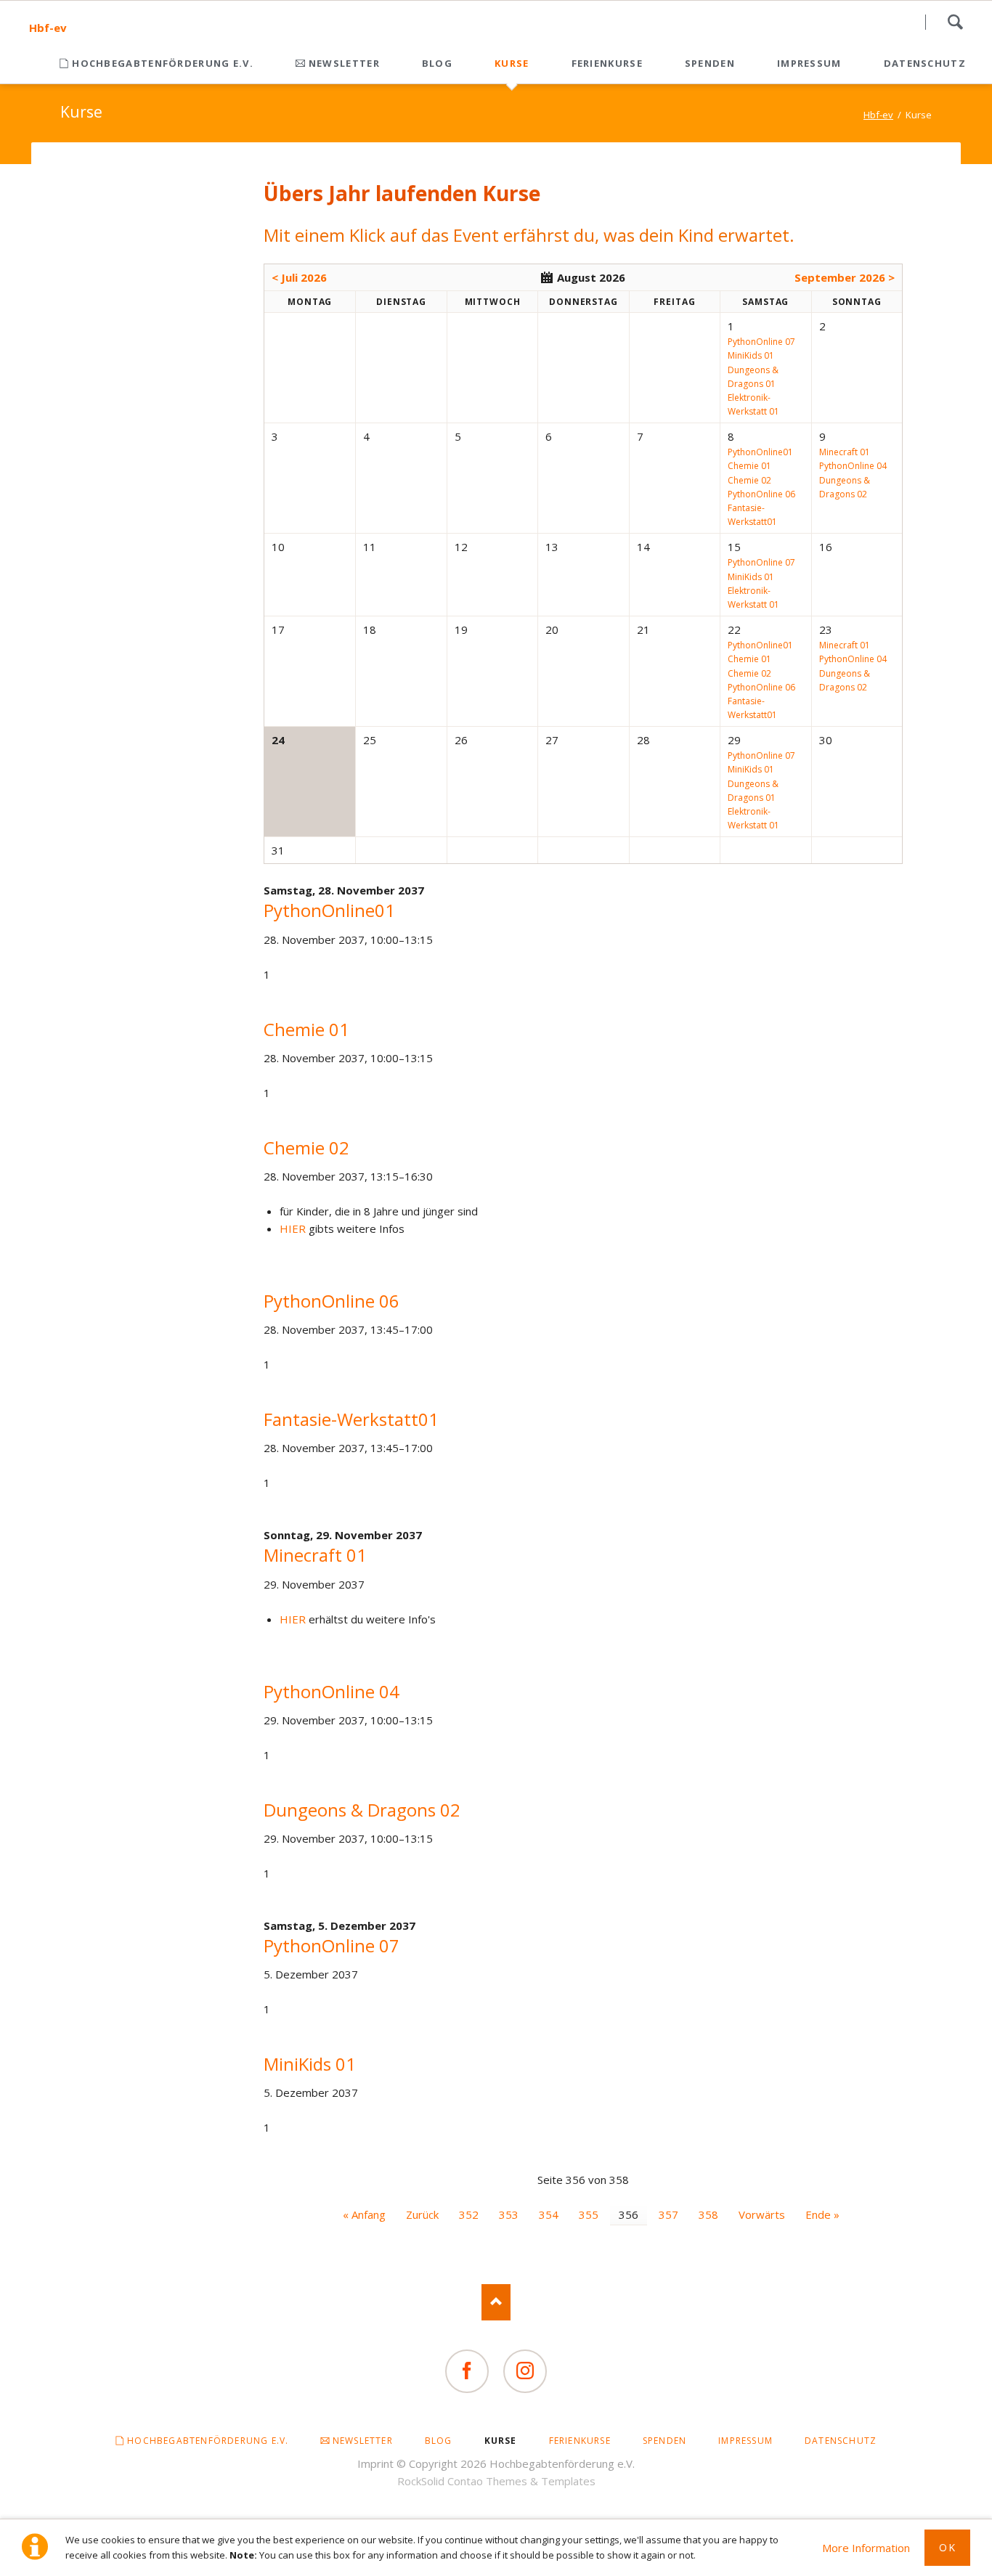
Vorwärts (762, 2214)
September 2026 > (845, 277)
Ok (947, 2547)
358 (708, 2214)
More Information (866, 2548)
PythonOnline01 (329, 910)
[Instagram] (525, 2371)
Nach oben (496, 2302)
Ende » (822, 2214)
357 (668, 2214)
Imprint (375, 2463)
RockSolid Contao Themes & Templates (496, 2481)
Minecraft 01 (315, 1555)
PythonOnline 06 (332, 1301)
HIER (293, 1228)
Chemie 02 (306, 1148)
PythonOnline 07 (332, 1945)
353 (509, 2214)
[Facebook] (467, 2371)
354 (549, 2214)
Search (955, 22)
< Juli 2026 (299, 277)
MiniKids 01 (310, 2064)
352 (469, 2214)
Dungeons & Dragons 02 (362, 1810)
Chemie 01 (306, 1029)
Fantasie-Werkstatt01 (351, 1419)
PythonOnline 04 (332, 1691)
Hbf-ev (48, 28)
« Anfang (364, 2214)
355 (589, 2214)
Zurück (422, 2214)
